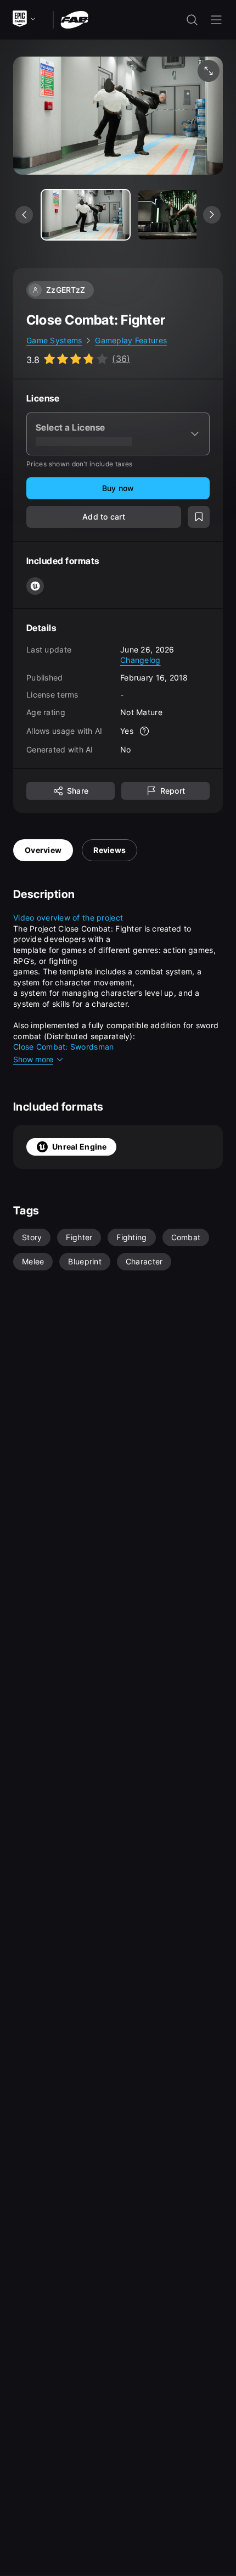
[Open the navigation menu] (216, 20)
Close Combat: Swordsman (65, 1047)
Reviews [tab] (109, 850)
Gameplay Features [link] (131, 340)
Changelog (141, 660)
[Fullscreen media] (209, 71)
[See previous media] (24, 215)
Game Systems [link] (54, 340)
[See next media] (212, 215)
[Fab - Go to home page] (74, 19)
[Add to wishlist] (199, 517)
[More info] (144, 731)
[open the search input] (192, 20)
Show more (33, 1059)
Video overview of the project (68, 918)
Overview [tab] (43, 850)
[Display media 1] (182, 215)
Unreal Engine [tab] (80, 1147)
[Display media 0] (86, 215)
